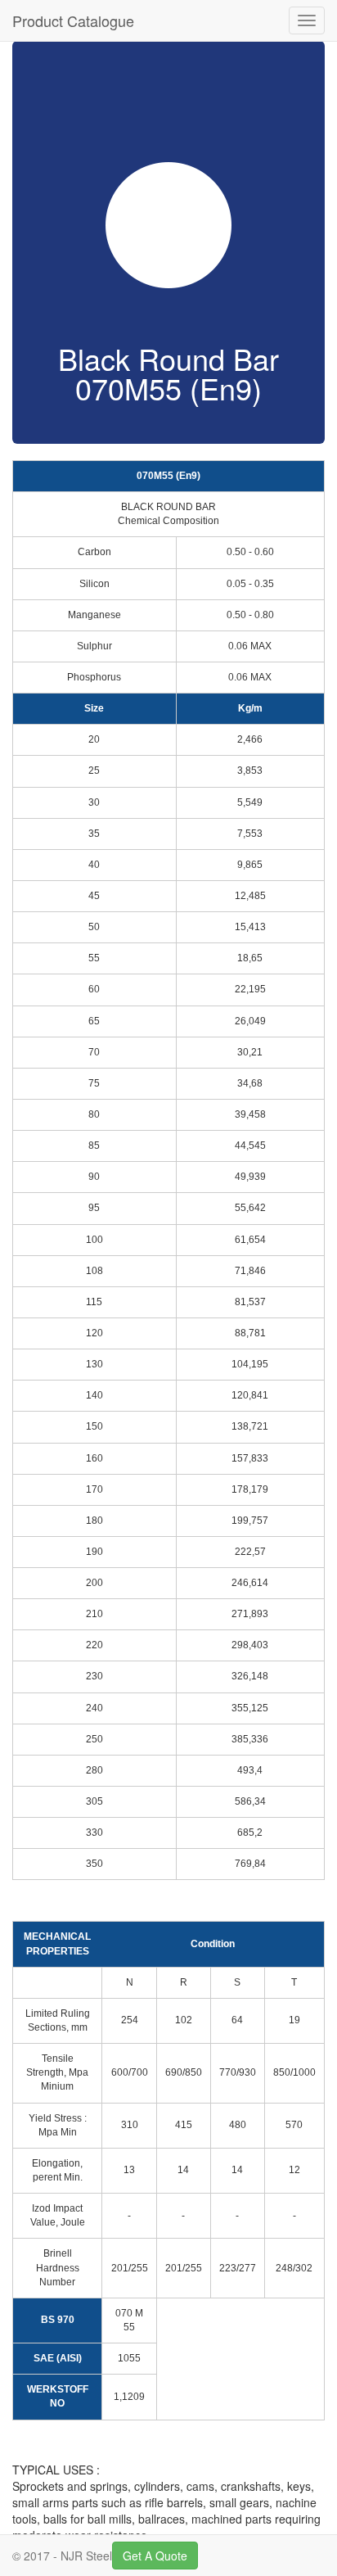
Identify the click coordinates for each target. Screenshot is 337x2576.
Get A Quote (155, 2556)
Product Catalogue (73, 20)
